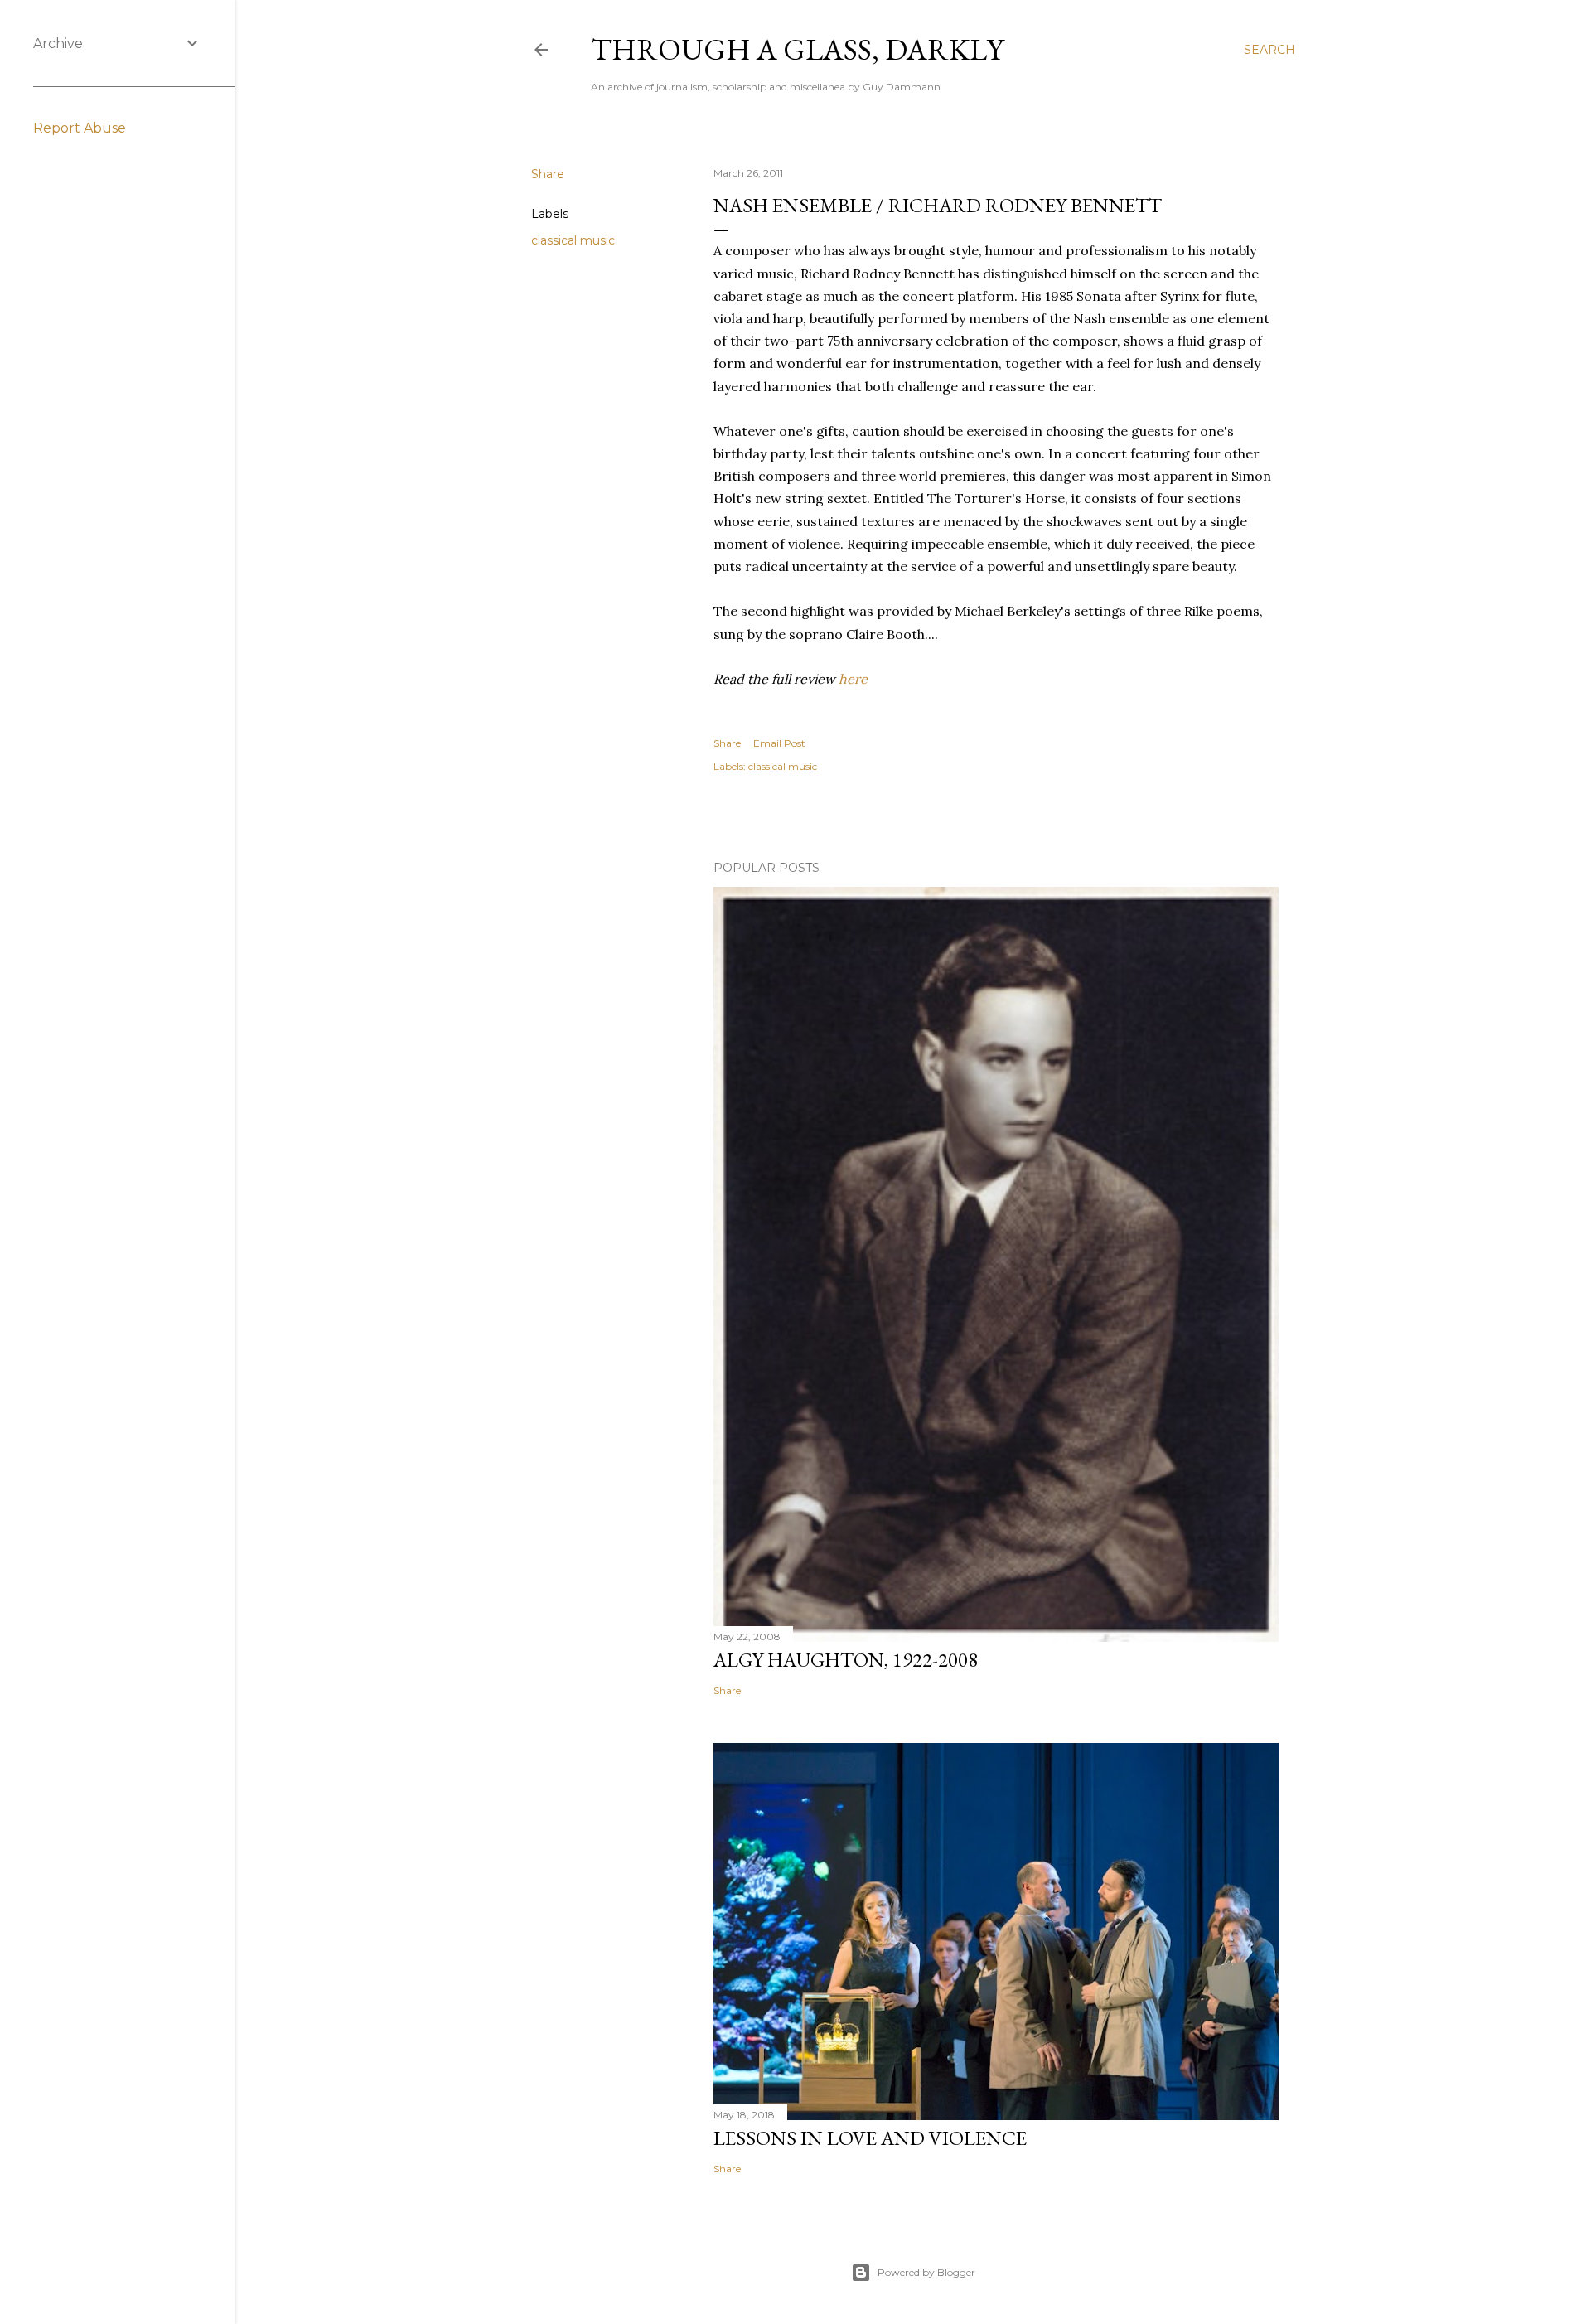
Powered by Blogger (926, 2272)
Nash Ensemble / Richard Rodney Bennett (938, 205)
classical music (573, 240)
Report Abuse (80, 128)
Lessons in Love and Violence (870, 2138)
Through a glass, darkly (797, 49)
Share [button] (548, 174)
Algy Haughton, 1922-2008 (846, 1660)
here (853, 679)
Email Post (779, 743)
